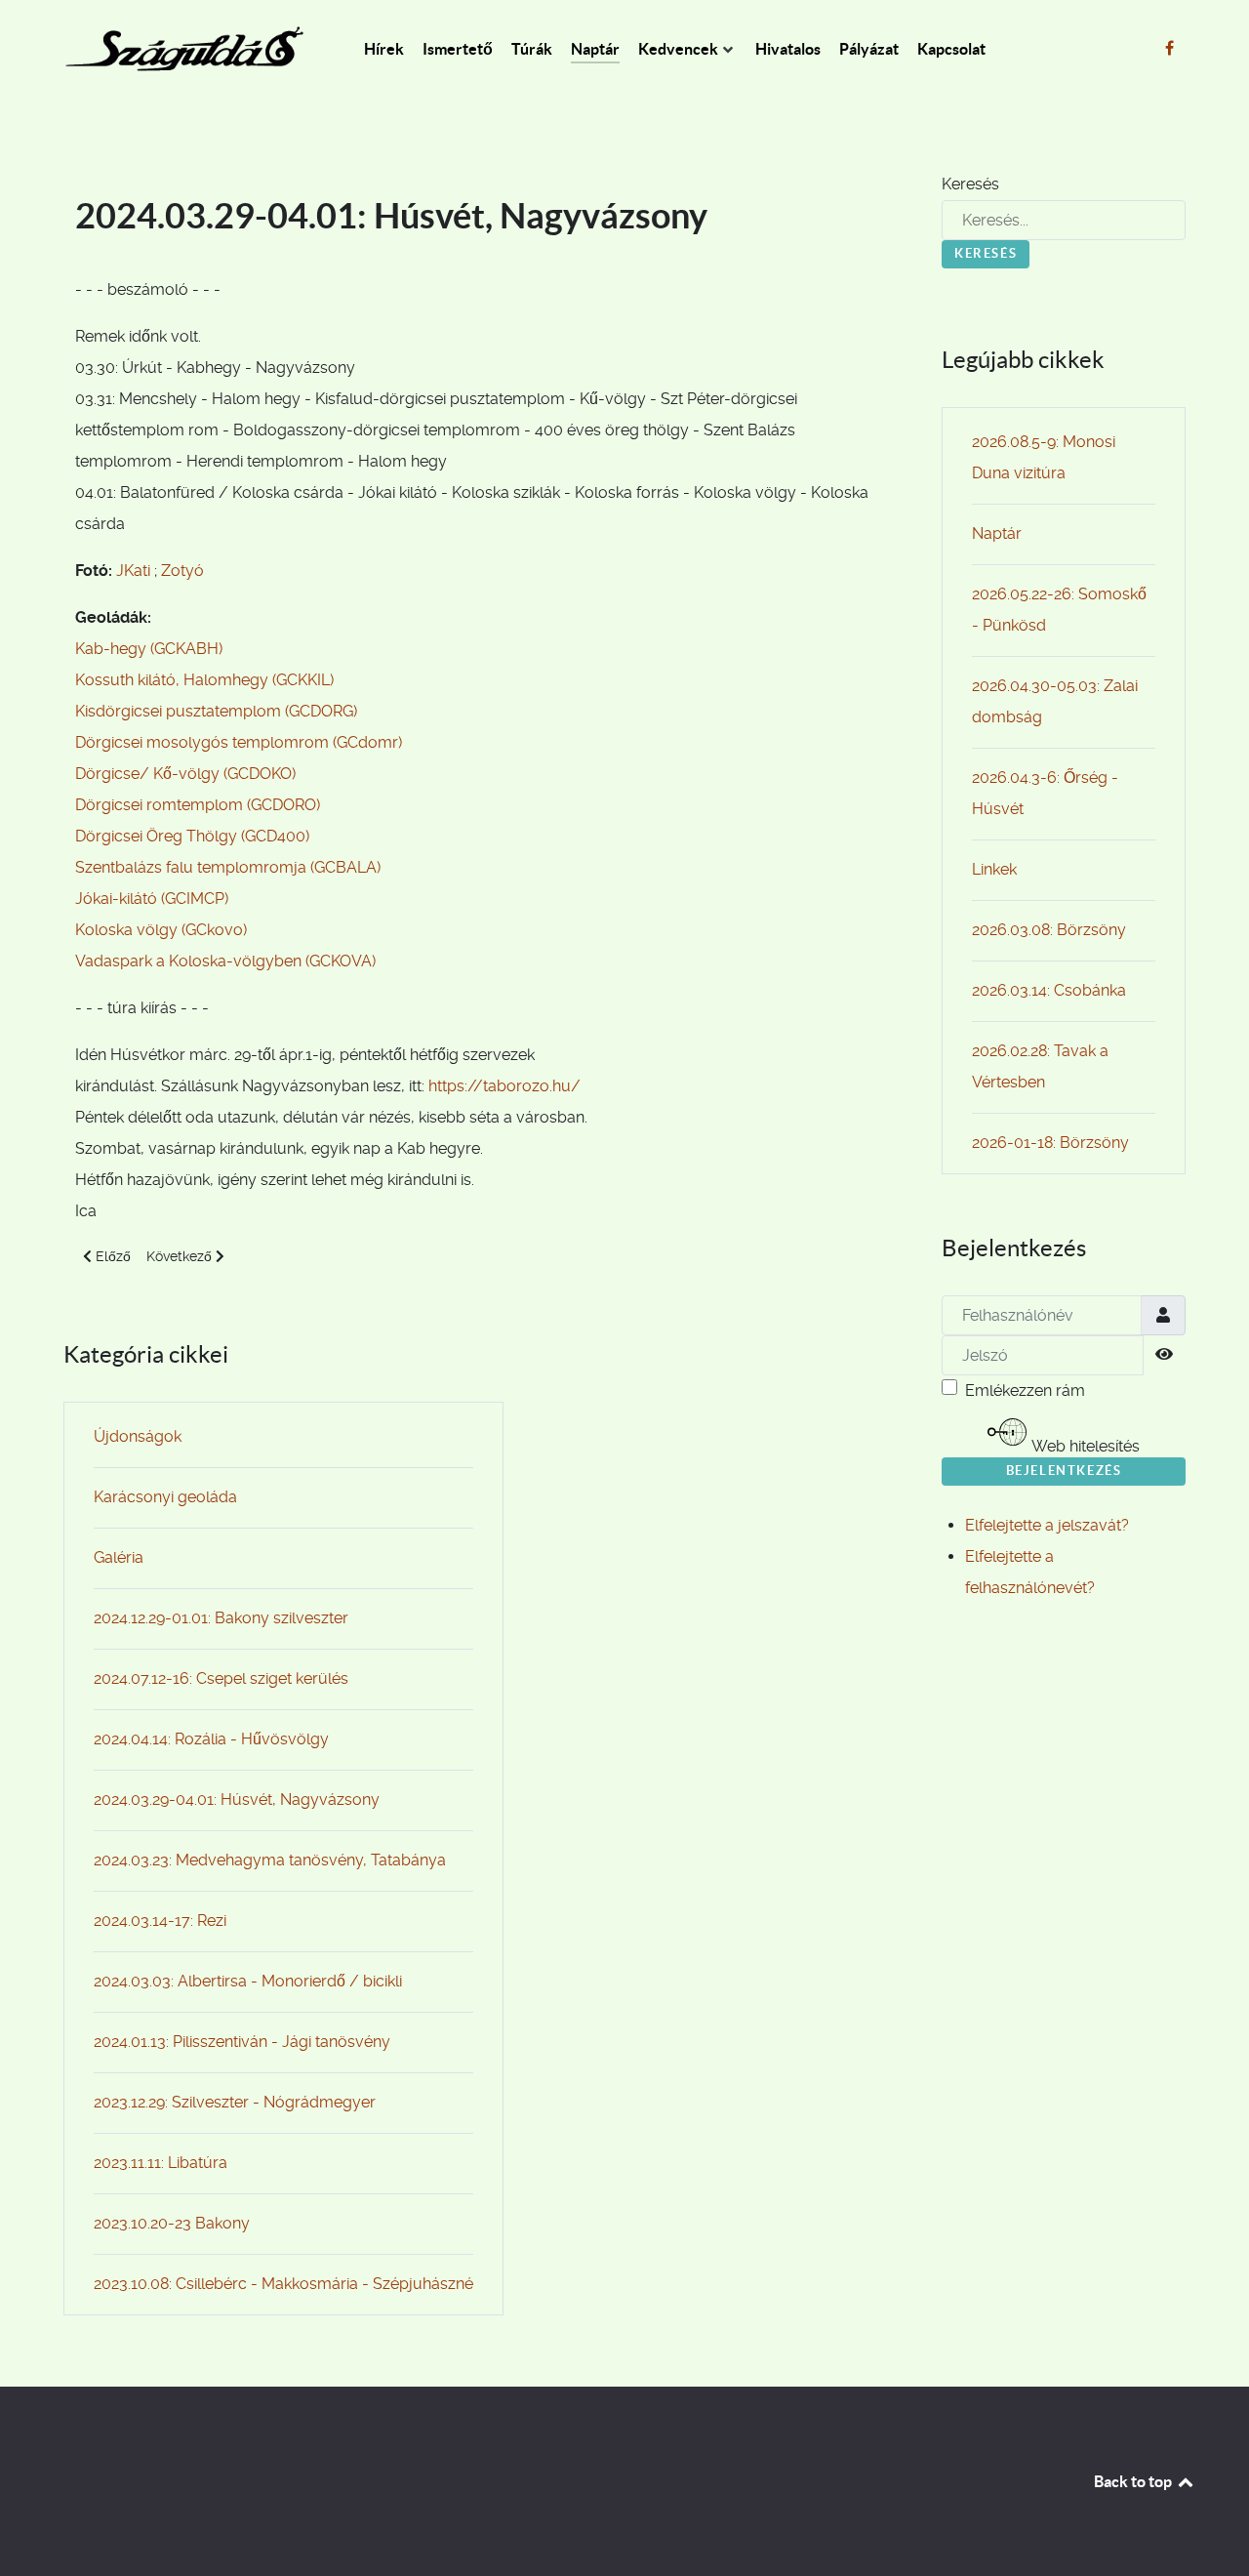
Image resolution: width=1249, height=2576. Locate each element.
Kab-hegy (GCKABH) (149, 649)
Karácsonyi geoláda (165, 1497)
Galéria (119, 1557)
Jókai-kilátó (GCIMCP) (152, 899)
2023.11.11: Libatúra (161, 2163)
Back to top (1134, 2481)
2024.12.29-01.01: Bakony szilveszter (221, 1618)
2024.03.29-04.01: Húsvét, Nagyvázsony (237, 1799)
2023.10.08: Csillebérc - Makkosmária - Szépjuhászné (283, 2284)
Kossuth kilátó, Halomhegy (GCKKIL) (204, 680)
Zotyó (182, 571)
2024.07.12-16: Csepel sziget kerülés (221, 1678)
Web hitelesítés (1084, 1446)
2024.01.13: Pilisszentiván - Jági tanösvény (242, 2042)
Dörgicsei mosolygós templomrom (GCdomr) (239, 742)
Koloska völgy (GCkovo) (161, 930)
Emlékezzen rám (1025, 1390)
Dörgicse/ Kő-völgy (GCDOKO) (185, 774)
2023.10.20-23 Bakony (172, 2223)
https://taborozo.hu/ (504, 1086)
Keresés (970, 184)
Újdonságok (138, 1436)
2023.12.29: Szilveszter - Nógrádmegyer (235, 2102)
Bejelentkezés (1064, 1471)
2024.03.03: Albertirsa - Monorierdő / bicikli (248, 1981)
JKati (133, 571)
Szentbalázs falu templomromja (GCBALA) (228, 867)
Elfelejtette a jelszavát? (1047, 1525)
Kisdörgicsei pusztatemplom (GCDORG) (216, 711)
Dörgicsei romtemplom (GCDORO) (198, 805)
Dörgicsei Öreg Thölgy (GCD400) (192, 836)
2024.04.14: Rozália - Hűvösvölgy (211, 1739)
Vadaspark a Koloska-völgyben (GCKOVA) (225, 961)
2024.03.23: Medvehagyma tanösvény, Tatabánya (270, 1860)
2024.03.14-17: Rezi (160, 1921)
